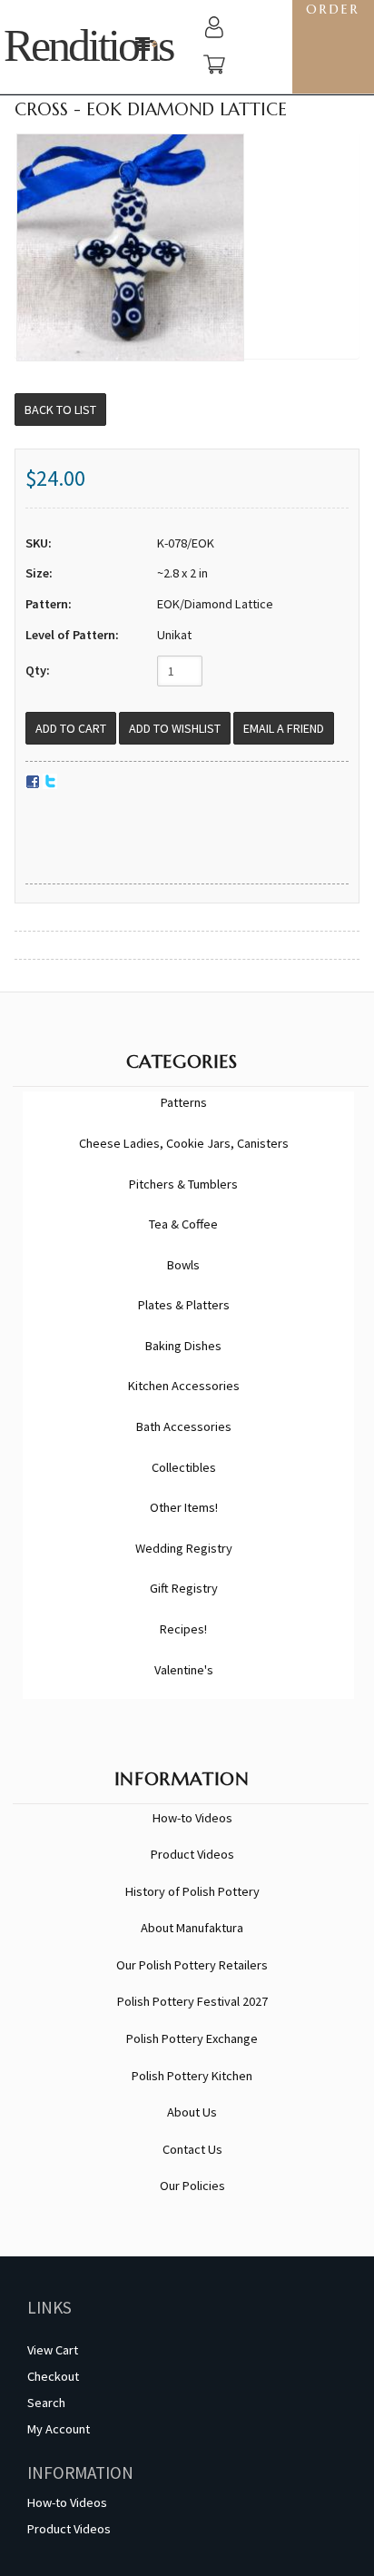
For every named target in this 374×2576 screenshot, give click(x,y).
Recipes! (183, 1629)
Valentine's (184, 1670)
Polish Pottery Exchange (192, 2038)
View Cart (53, 2350)
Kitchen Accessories (184, 1386)
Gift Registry (184, 1588)
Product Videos (192, 1854)
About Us (192, 2112)
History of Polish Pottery (192, 1891)
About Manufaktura (192, 1928)
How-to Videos (192, 1818)
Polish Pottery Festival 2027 (192, 2001)
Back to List (60, 410)
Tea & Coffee (183, 1224)
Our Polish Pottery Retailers (192, 1965)
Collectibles (184, 1467)
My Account (59, 2429)
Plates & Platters (184, 1305)
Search (46, 2403)
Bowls (183, 1265)
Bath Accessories (184, 1426)
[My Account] (214, 30)
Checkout (53, 2376)
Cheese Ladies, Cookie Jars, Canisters (184, 1143)
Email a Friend (284, 728)
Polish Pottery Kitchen (192, 2076)
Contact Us (192, 2149)
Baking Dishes (183, 1346)
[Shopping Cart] (214, 67)
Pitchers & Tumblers (183, 1184)
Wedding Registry (184, 1548)
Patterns (184, 1102)
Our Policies (192, 2186)
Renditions (88, 46)
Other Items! (184, 1507)
